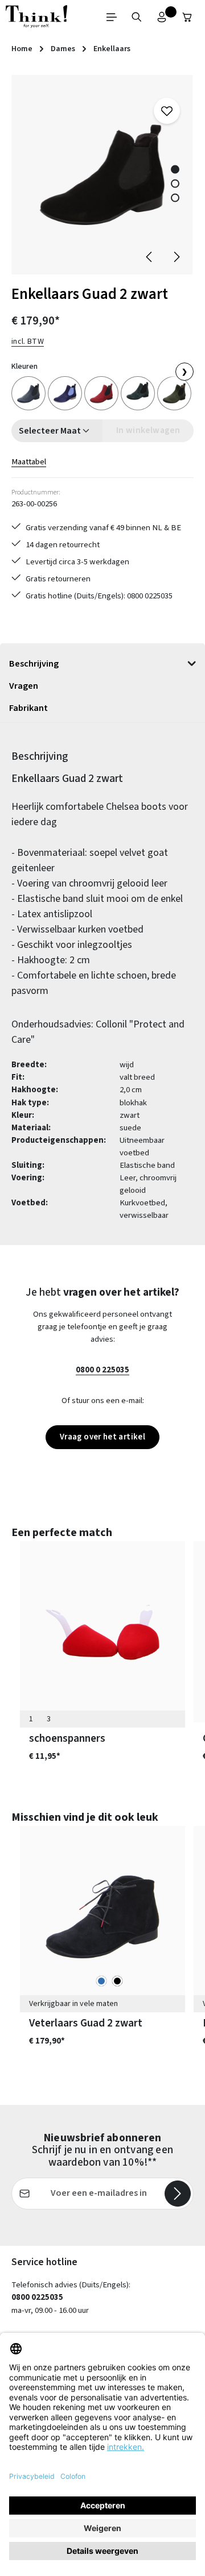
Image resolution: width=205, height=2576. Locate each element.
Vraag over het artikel (102, 1437)
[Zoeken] (137, 17)
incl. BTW (28, 342)
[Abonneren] (178, 2194)
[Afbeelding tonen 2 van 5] (175, 184)
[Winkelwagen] (187, 17)
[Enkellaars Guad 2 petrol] (138, 393)
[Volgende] (176, 257)
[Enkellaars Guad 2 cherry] (101, 393)
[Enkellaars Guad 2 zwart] (102, 175)
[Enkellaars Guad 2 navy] (28, 393)
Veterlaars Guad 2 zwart (86, 2023)
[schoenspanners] (102, 1632)
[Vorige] (150, 257)
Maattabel (29, 462)
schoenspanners (67, 1738)
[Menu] (112, 17)
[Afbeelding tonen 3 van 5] (175, 198)
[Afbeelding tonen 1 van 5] (175, 170)
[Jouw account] (162, 17)
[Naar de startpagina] (36, 17)
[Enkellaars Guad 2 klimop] (174, 393)
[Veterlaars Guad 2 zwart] (102, 1917)
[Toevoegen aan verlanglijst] (167, 111)
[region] (102, 175)
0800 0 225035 (102, 1370)
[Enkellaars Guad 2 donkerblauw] (65, 393)
